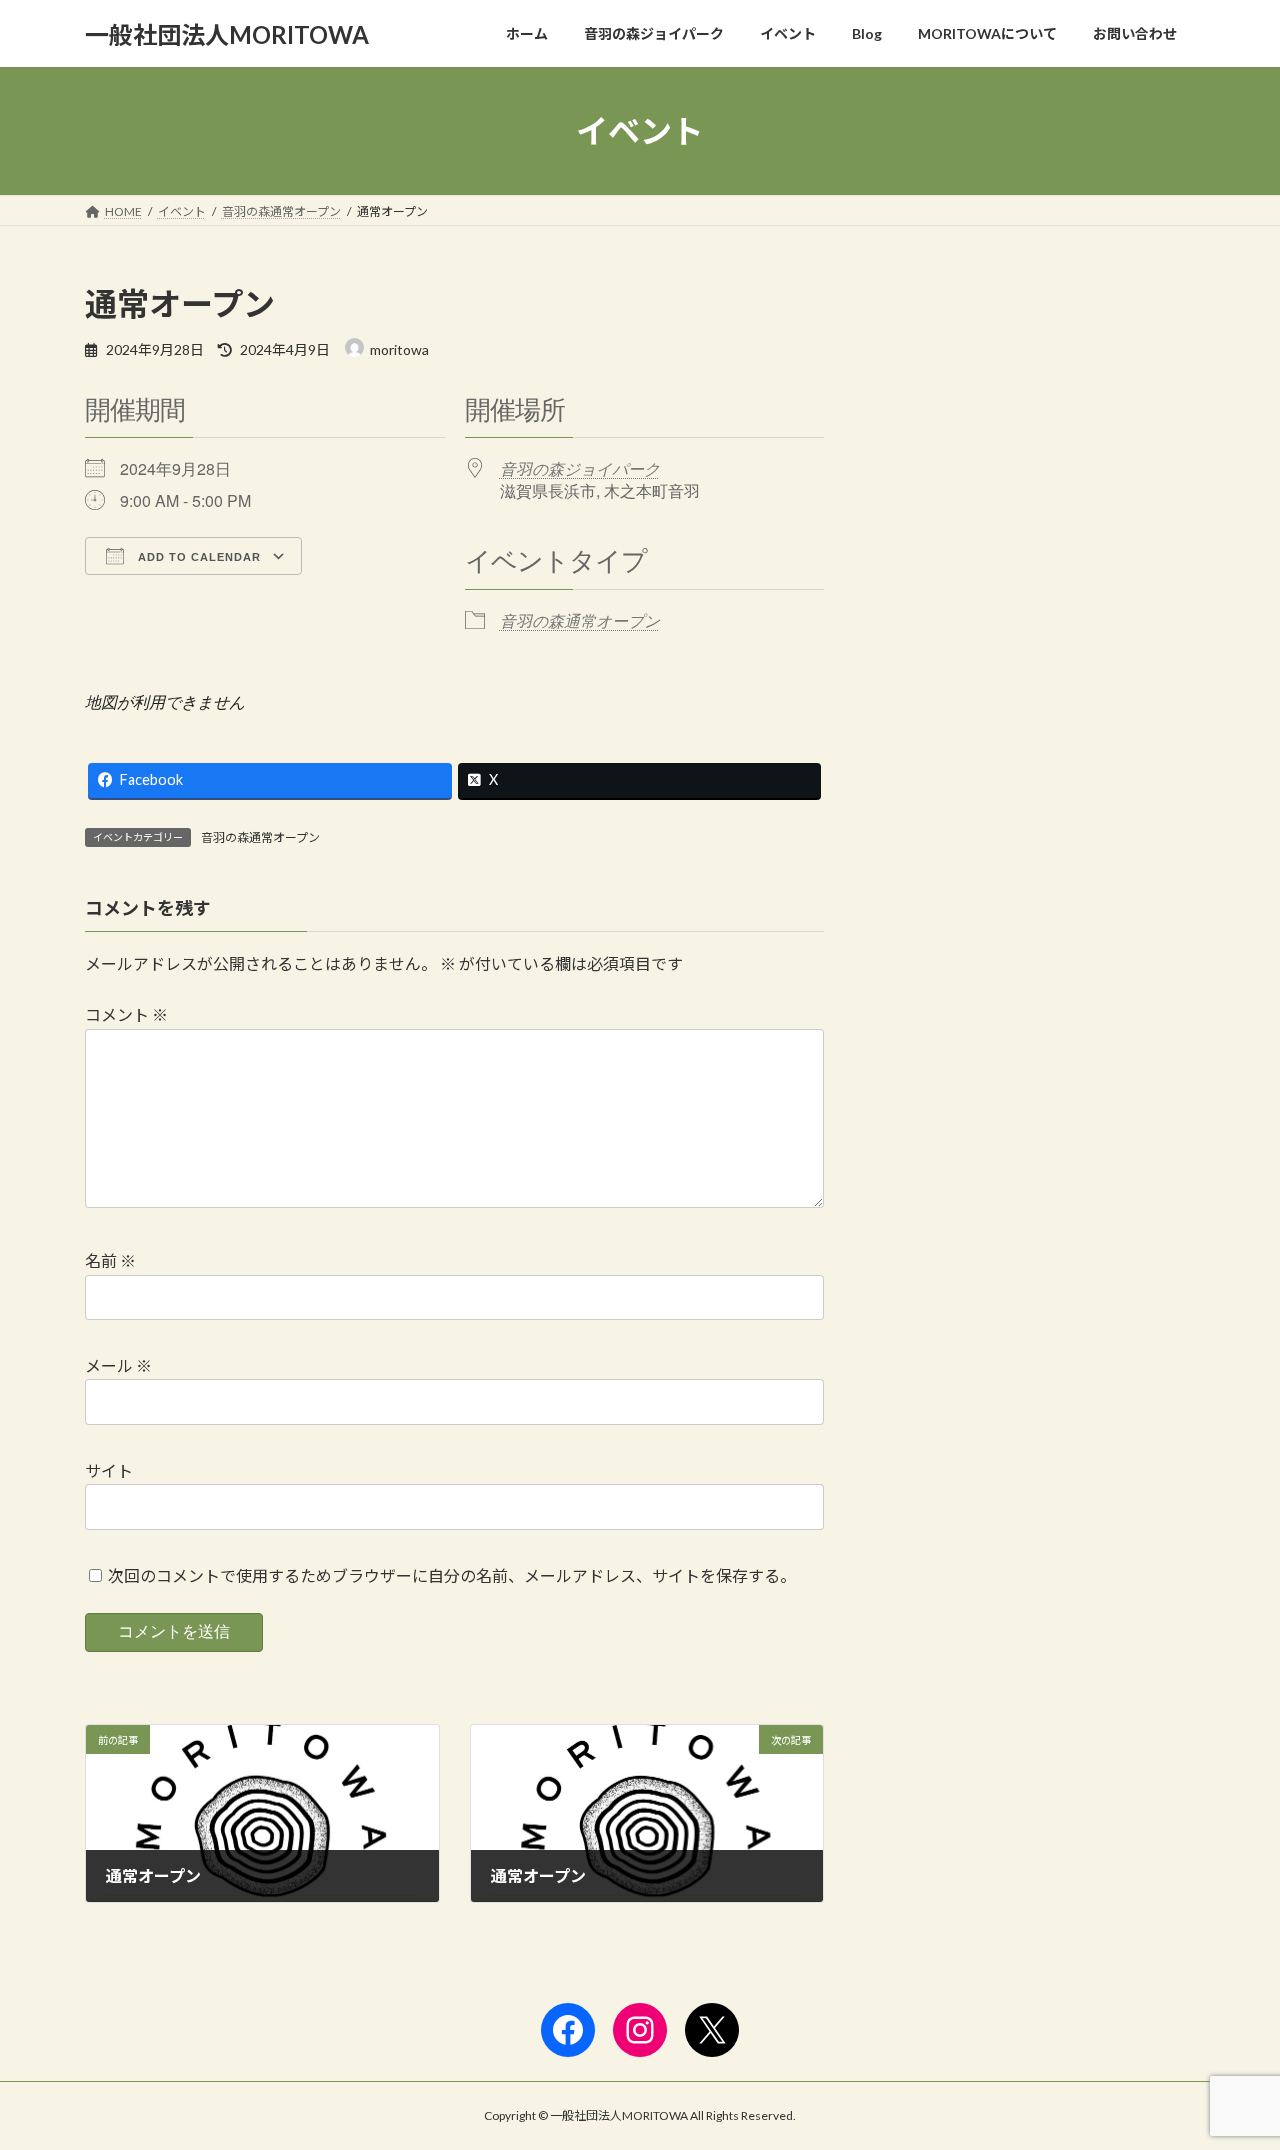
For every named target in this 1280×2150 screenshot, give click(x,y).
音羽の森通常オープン (580, 620)
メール (118, 1365)
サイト (109, 1470)
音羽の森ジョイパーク (580, 468)
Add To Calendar (197, 557)
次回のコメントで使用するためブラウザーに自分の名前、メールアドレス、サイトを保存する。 (452, 1575)
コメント (126, 1014)
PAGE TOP (1230, 2067)
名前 (110, 1260)
